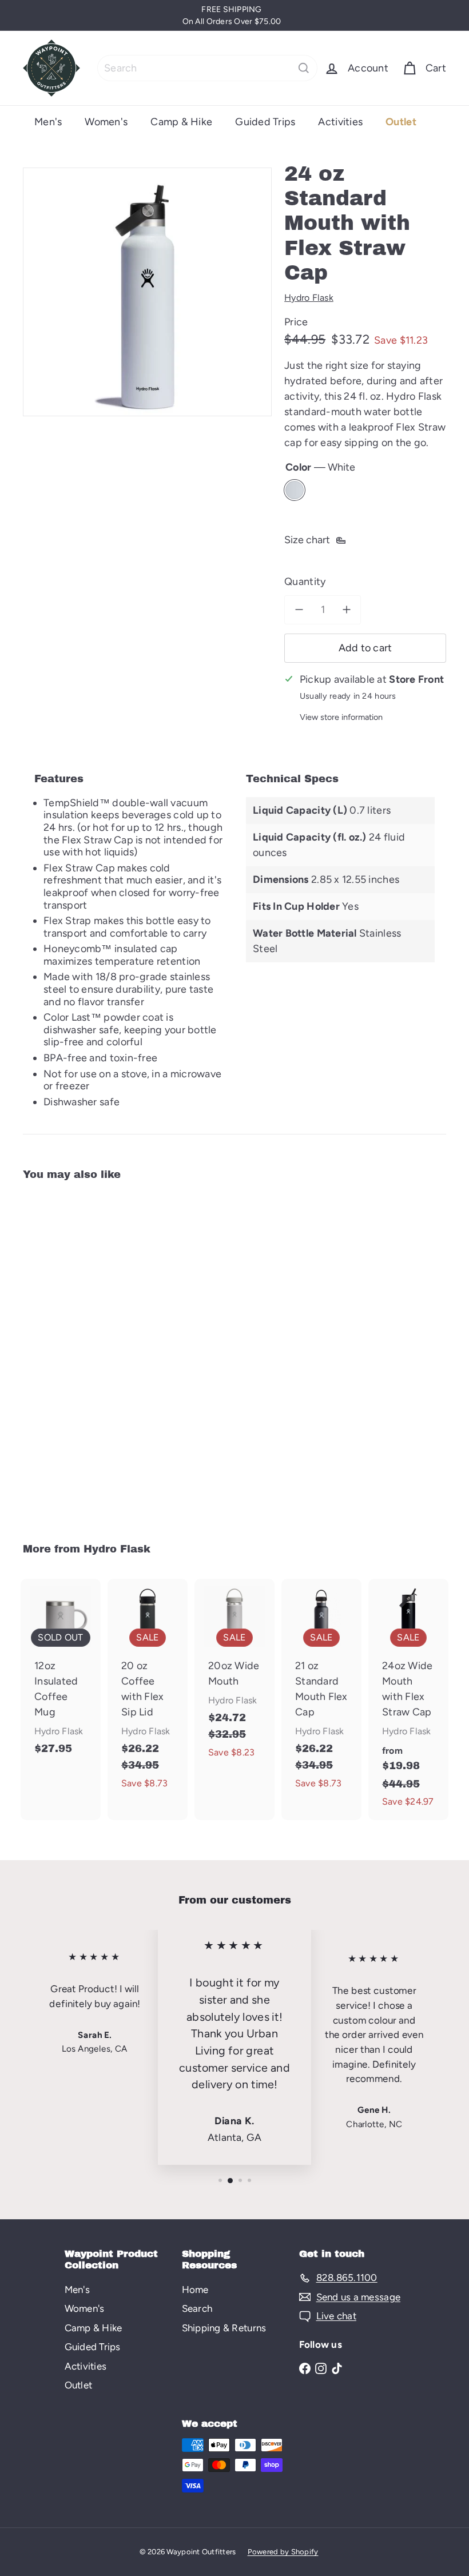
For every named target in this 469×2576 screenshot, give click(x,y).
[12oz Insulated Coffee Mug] (61, 1673)
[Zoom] (147, 292)
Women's (106, 122)
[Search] (304, 68)
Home (195, 2290)
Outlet (401, 122)
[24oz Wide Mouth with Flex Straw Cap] (408, 1699)
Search (197, 2308)
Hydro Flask (117, 1549)
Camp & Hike (181, 122)
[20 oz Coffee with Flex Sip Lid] (148, 1690)
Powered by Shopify (283, 2552)
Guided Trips (265, 122)
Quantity (305, 582)
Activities (340, 122)
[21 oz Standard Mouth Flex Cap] (321, 1690)
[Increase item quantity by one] (346, 610)
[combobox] (207, 68)
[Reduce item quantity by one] (299, 610)
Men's (48, 122)
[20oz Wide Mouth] (234, 1675)
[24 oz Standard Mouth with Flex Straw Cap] (53, 1354)
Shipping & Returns (224, 2328)
